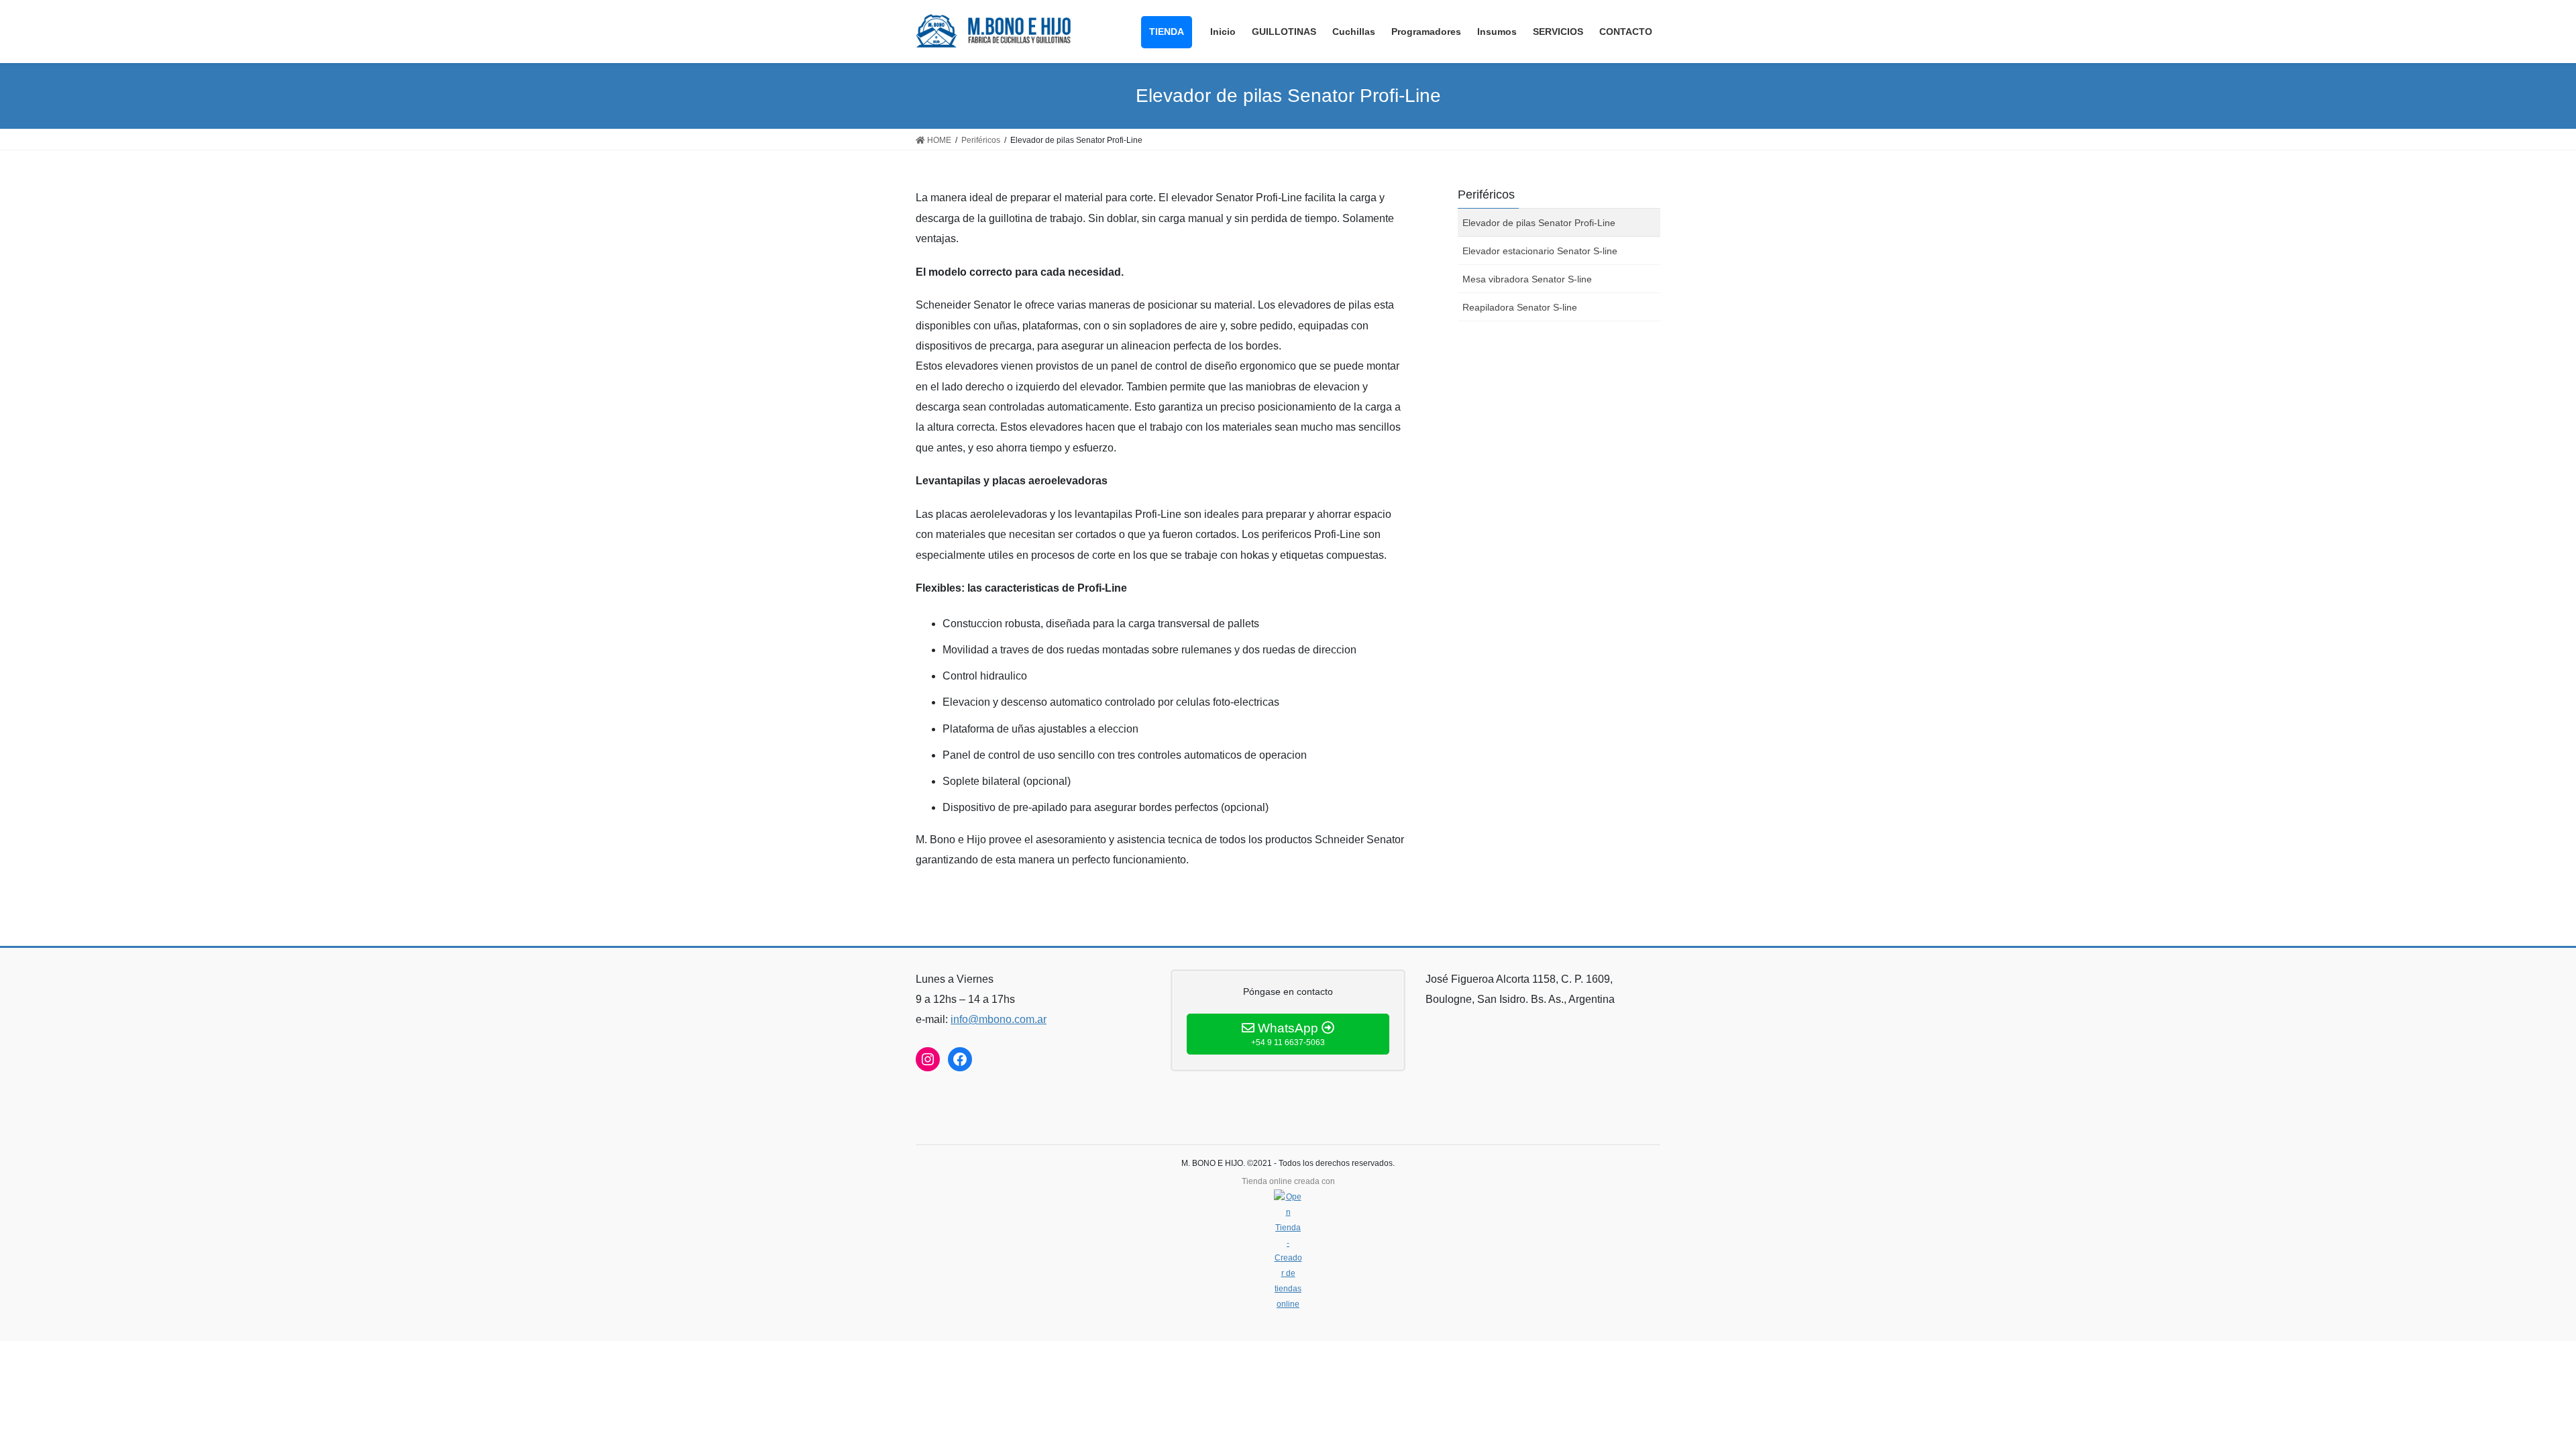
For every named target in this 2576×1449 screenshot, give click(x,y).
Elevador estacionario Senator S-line (1540, 251)
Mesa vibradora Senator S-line (1527, 279)
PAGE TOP (2509, 1394)
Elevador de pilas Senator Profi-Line (1539, 223)
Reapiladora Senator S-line (1520, 307)
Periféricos (1486, 195)
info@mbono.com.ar (999, 1019)
